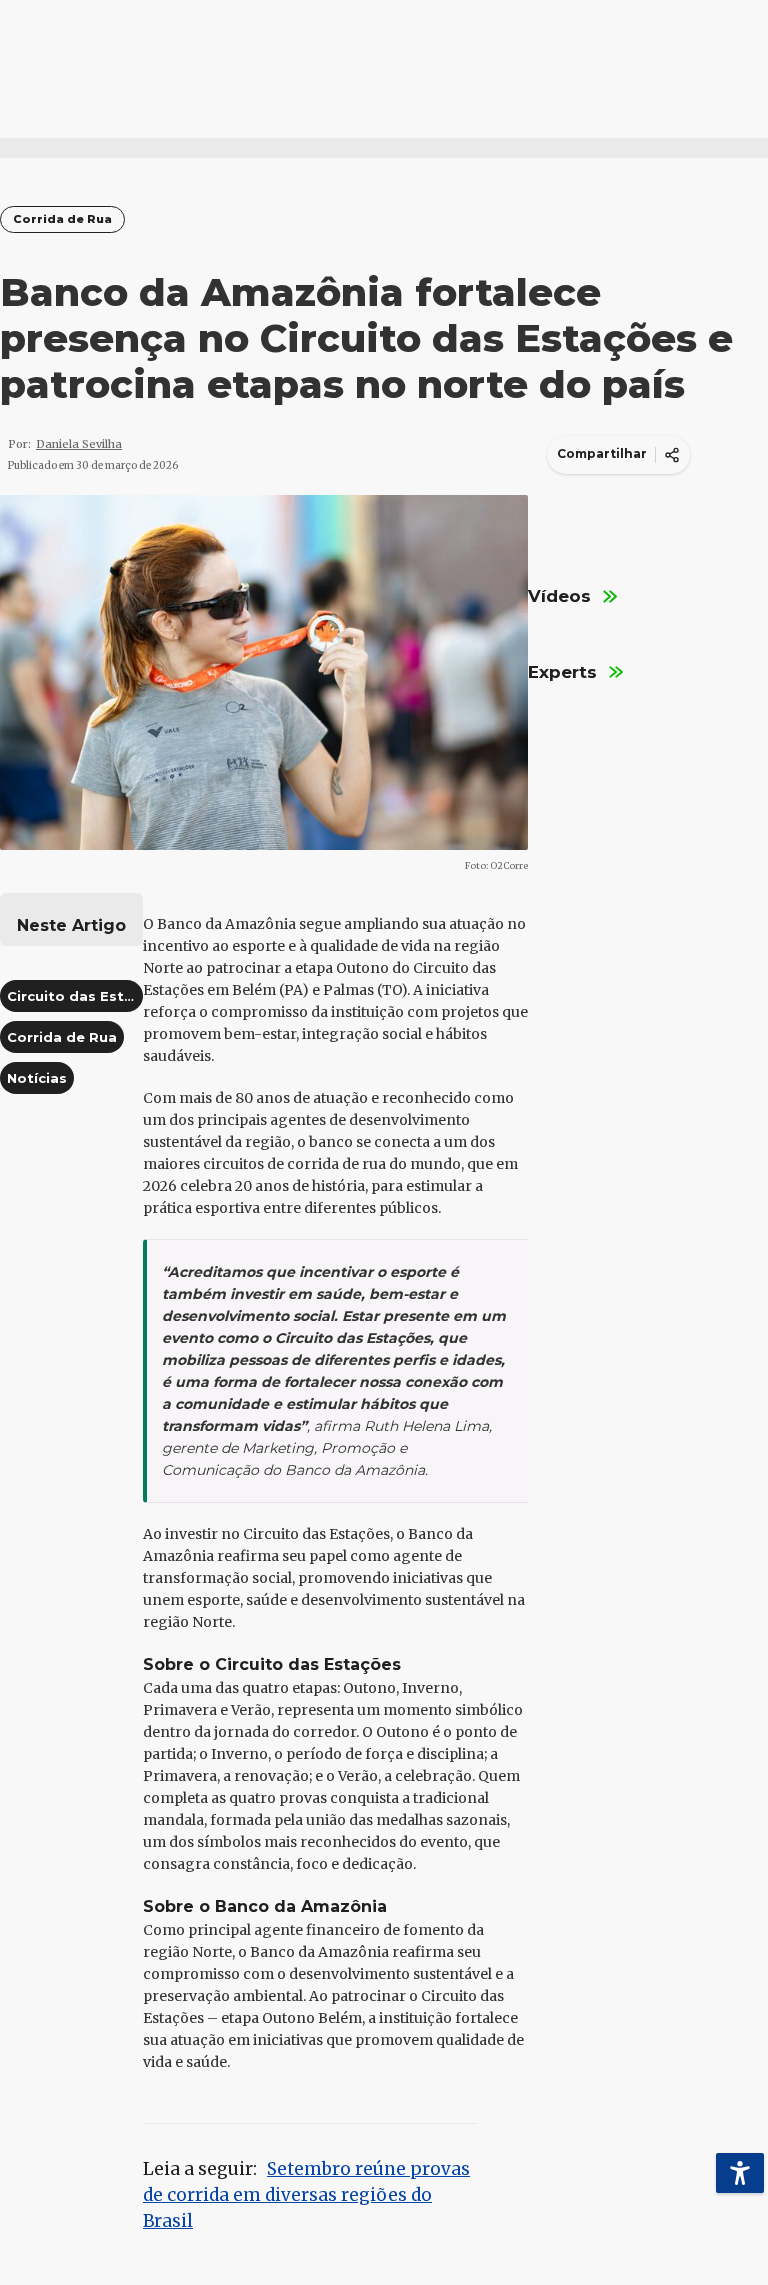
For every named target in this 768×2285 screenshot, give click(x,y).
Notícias (37, 1078)
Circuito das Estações (87, 996)
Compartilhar (602, 453)
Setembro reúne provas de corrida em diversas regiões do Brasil (306, 2195)
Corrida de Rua (62, 219)
